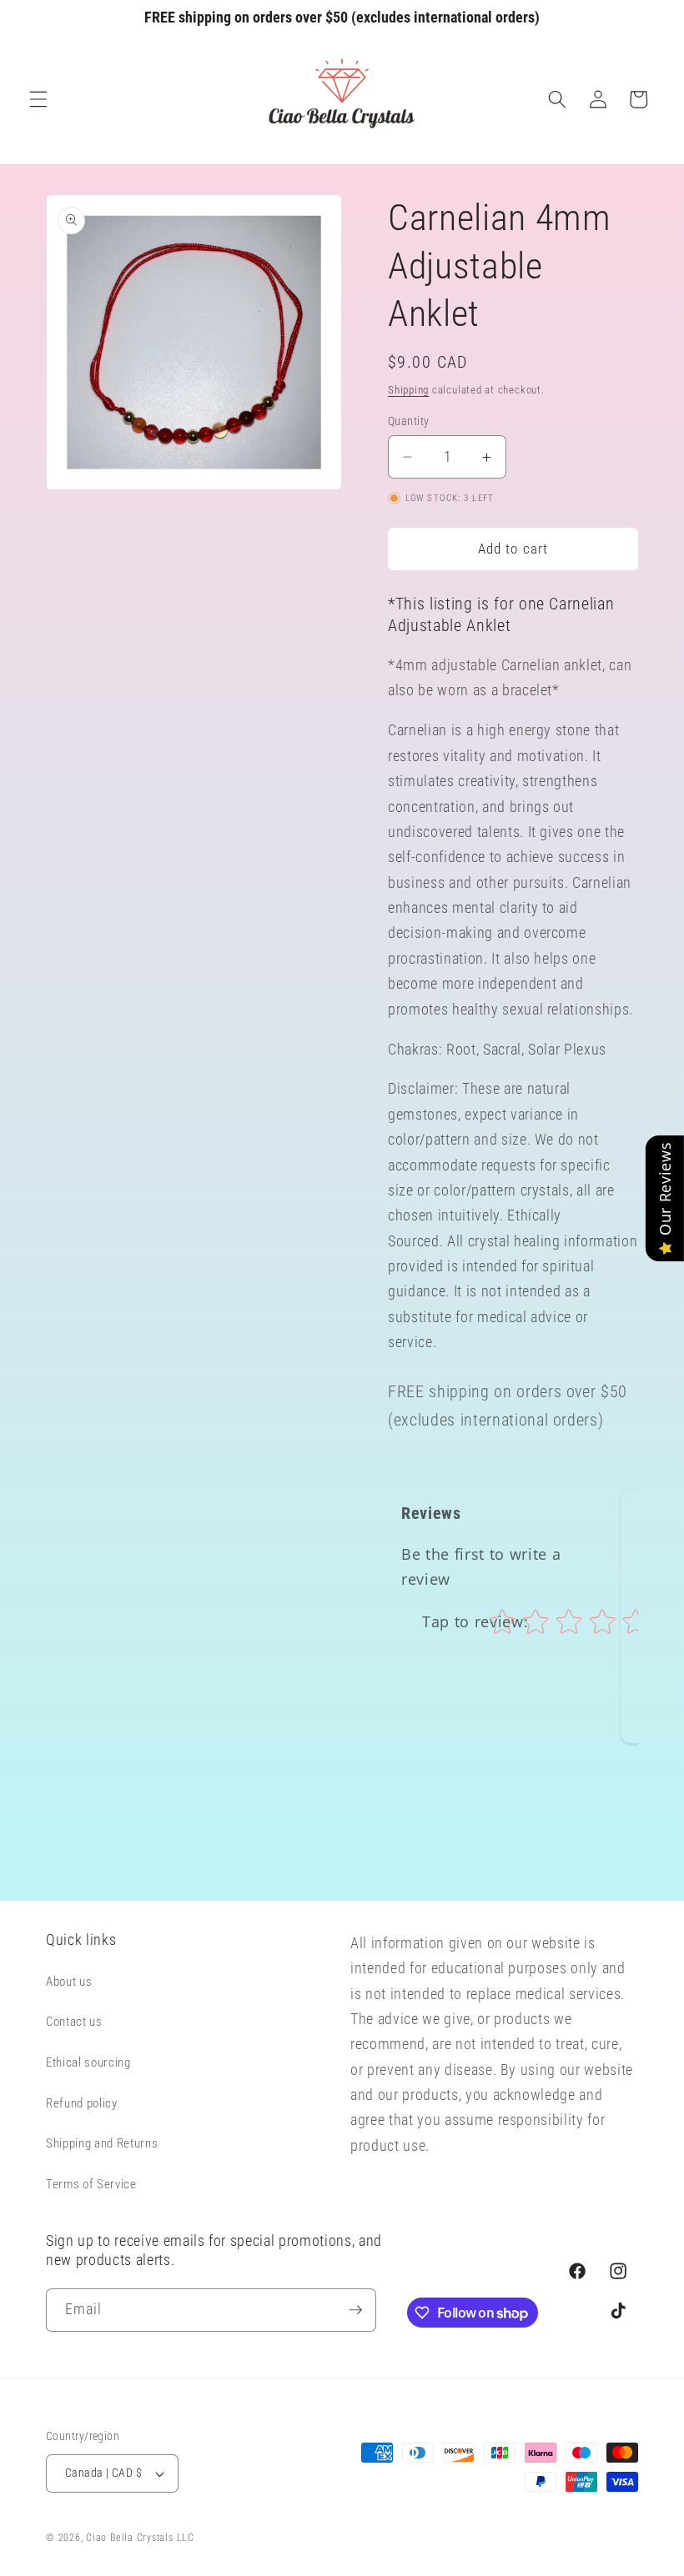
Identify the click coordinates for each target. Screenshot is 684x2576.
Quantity (409, 421)
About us (69, 1982)
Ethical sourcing (88, 2062)
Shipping (408, 390)
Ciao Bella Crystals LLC (140, 2538)
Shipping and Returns (102, 2143)
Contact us (74, 2022)
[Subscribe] (355, 2310)
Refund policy (82, 2103)
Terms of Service (91, 2184)
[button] (38, 99)
